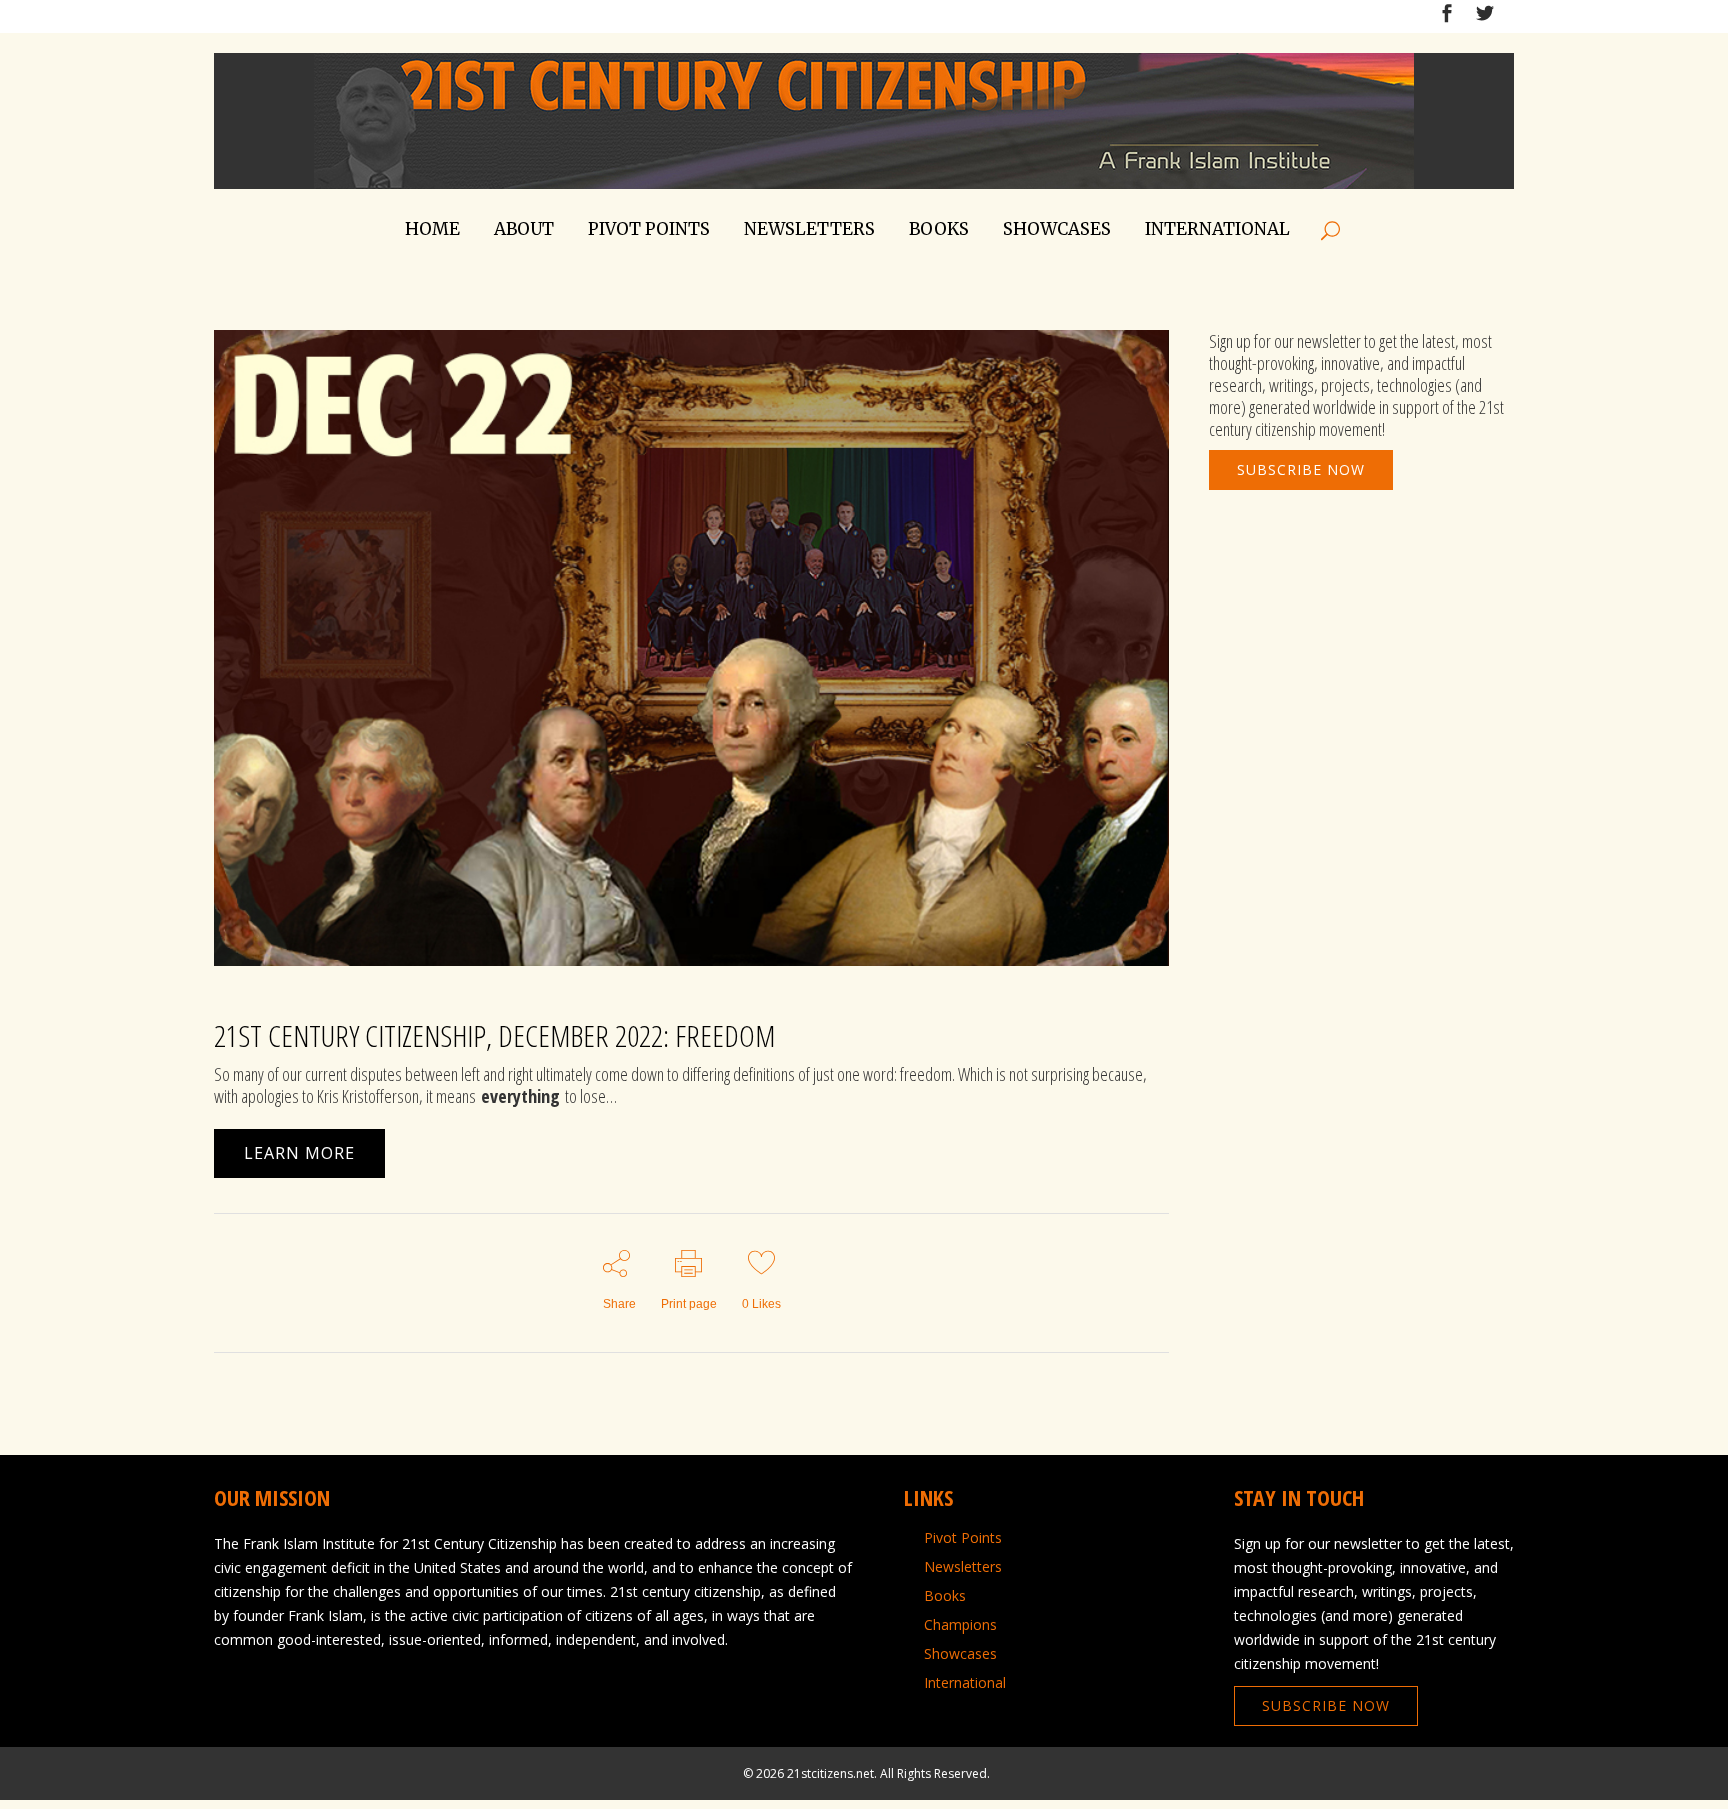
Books (945, 1596)
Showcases (960, 1654)
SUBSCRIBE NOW (1301, 469)
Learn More (299, 1153)
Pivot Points (963, 1538)
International (965, 1683)
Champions (960, 1625)
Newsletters (963, 1567)
